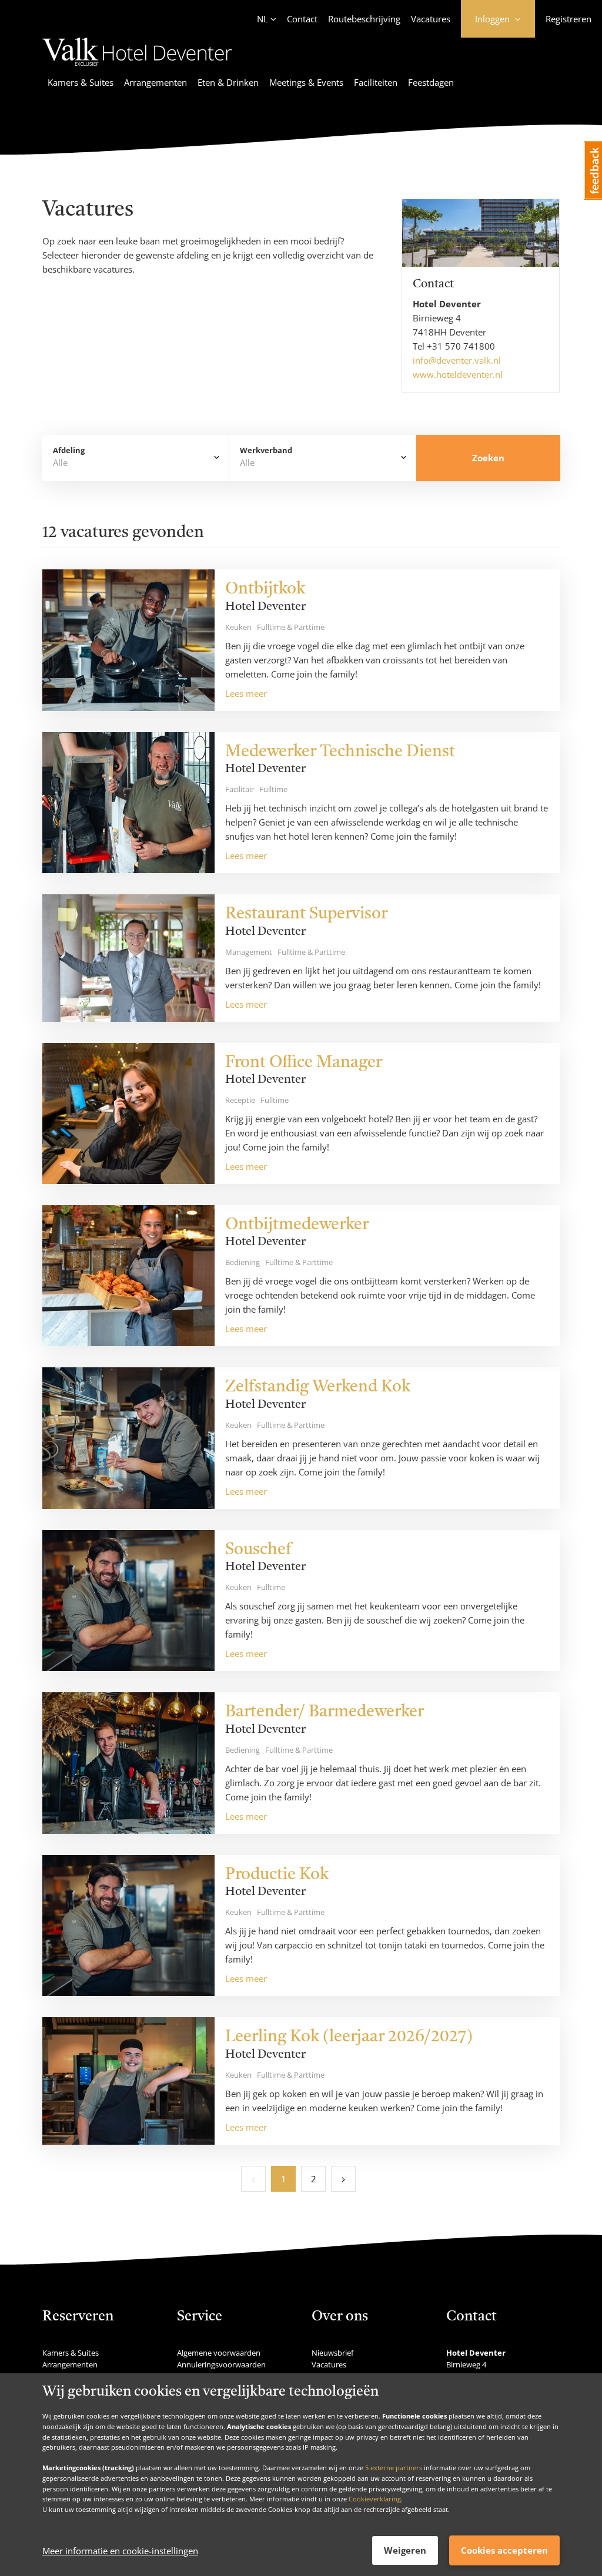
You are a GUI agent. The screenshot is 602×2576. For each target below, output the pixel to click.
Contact (302, 19)
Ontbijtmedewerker (297, 1225)
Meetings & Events (306, 82)
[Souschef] (128, 1601)
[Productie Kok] (128, 1926)
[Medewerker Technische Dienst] (128, 803)
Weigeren (405, 2550)
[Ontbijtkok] (128, 640)
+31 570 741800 (461, 346)
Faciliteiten (376, 82)
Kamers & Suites (81, 82)
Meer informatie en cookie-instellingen (120, 2551)
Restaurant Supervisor (306, 914)
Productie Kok (277, 1875)
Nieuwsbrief (332, 2353)
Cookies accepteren (504, 2550)
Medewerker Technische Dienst (340, 752)
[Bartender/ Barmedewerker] (128, 1763)
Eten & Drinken (228, 82)
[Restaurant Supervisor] (128, 958)
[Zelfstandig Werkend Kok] (128, 1438)
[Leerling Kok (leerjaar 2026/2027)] (128, 2081)
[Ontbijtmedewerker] (128, 1276)
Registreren (568, 19)
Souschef (258, 1550)
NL (262, 19)
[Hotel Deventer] (137, 68)
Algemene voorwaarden (219, 2353)
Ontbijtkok (265, 589)
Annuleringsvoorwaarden (221, 2364)
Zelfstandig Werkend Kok (318, 1387)
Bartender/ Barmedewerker (325, 1712)
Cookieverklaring (375, 2499)
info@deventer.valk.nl (457, 360)
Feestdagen (431, 82)
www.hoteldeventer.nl (458, 374)
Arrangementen (155, 82)
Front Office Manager (304, 1063)
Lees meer (246, 693)
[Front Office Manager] (128, 1113)
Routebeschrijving (364, 19)
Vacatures (431, 19)
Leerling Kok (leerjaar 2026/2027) (349, 2037)
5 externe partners (394, 2468)
